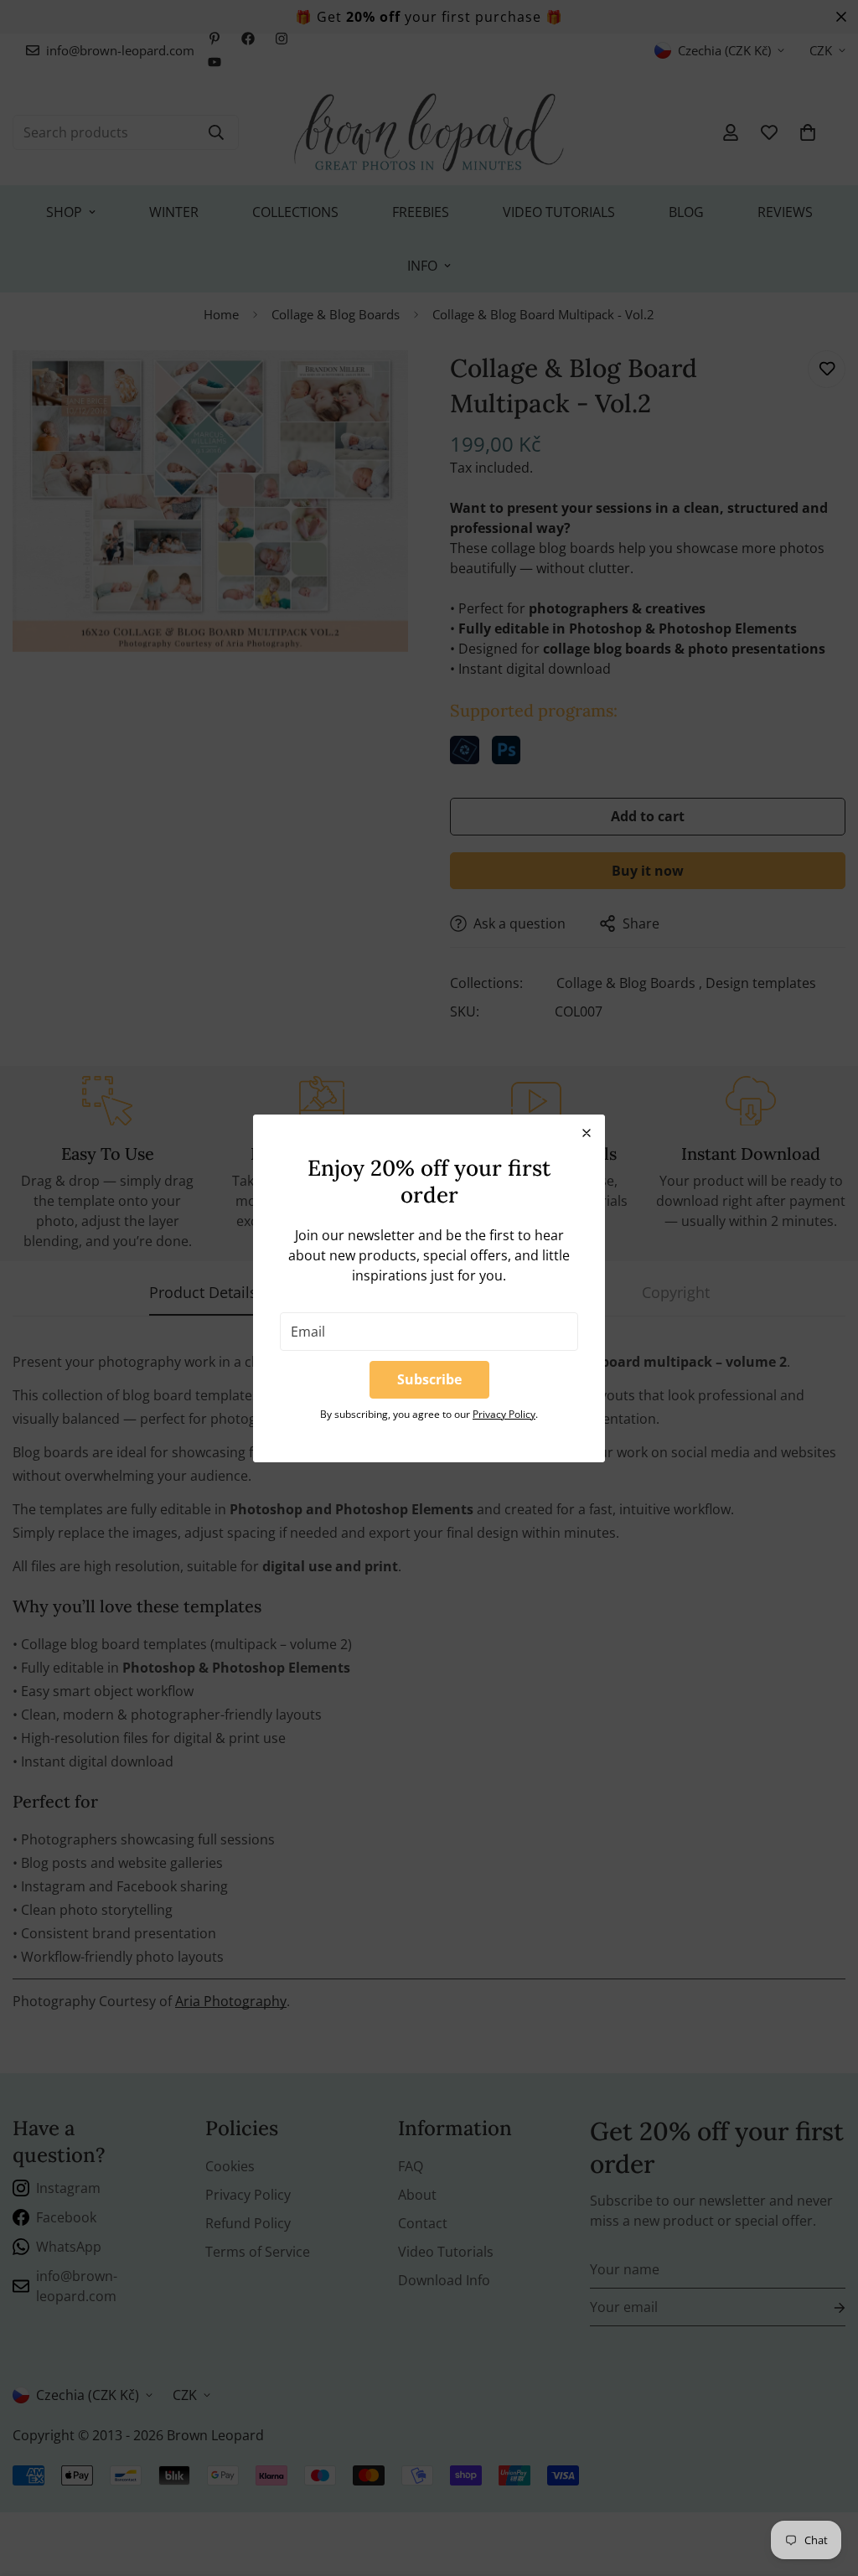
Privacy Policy (504, 1414)
